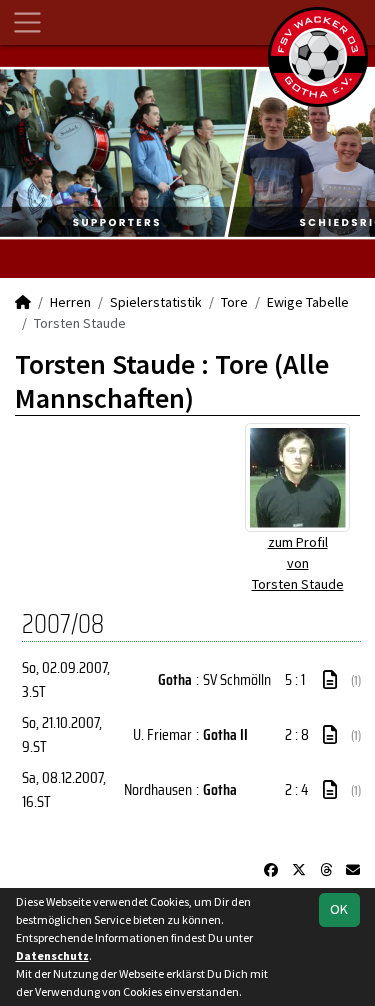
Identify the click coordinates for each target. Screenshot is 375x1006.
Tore (234, 302)
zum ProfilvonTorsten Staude (298, 563)
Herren (70, 302)
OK (339, 909)
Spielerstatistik (156, 302)
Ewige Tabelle (308, 302)
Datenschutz (52, 955)
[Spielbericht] (330, 680)
